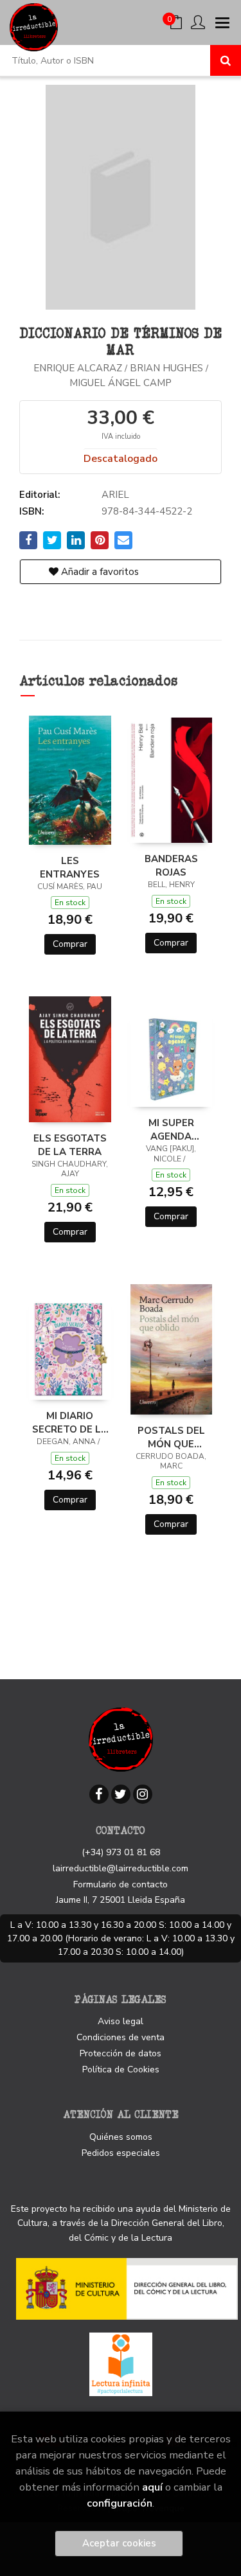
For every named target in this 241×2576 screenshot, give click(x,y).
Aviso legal (121, 2021)
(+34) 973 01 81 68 (121, 1852)
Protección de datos (121, 2053)
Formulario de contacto (121, 1884)
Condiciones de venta (121, 2037)
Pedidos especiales (121, 2153)
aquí (152, 2487)
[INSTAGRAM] (143, 1794)
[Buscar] (226, 60)
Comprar (70, 944)
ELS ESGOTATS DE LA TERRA (70, 1145)
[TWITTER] (121, 1794)
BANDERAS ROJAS (171, 865)
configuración (120, 2503)
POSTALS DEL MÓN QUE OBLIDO (171, 1437)
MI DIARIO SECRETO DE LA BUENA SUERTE (70, 1422)
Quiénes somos (121, 2137)
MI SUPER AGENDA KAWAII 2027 (171, 1129)
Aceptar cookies (119, 2543)
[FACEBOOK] (99, 1794)
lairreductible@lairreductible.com (121, 1868)
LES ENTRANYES (70, 867)
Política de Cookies (121, 2069)
